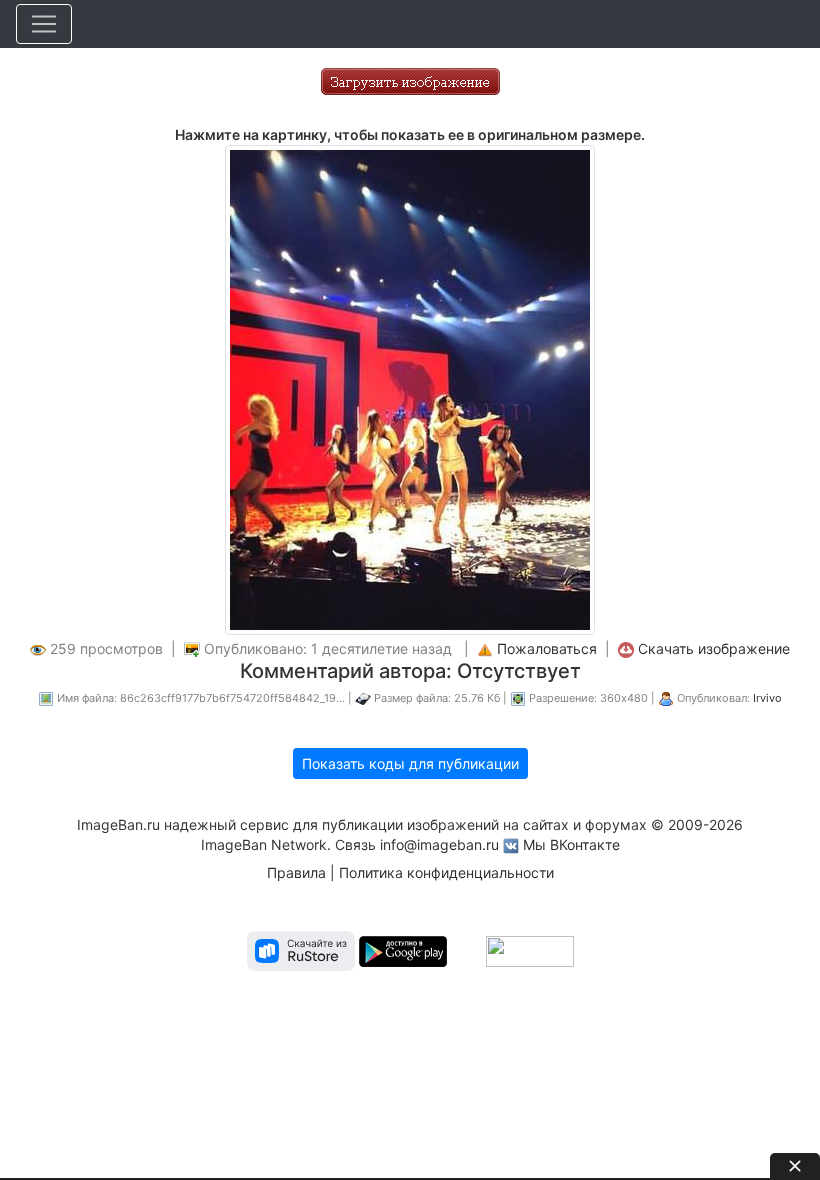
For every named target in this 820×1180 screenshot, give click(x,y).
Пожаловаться (547, 648)
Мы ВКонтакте (571, 844)
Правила (296, 872)
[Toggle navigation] (44, 24)
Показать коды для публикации (410, 763)
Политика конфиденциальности (446, 872)
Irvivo (767, 698)
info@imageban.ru (439, 844)
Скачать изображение (714, 648)
